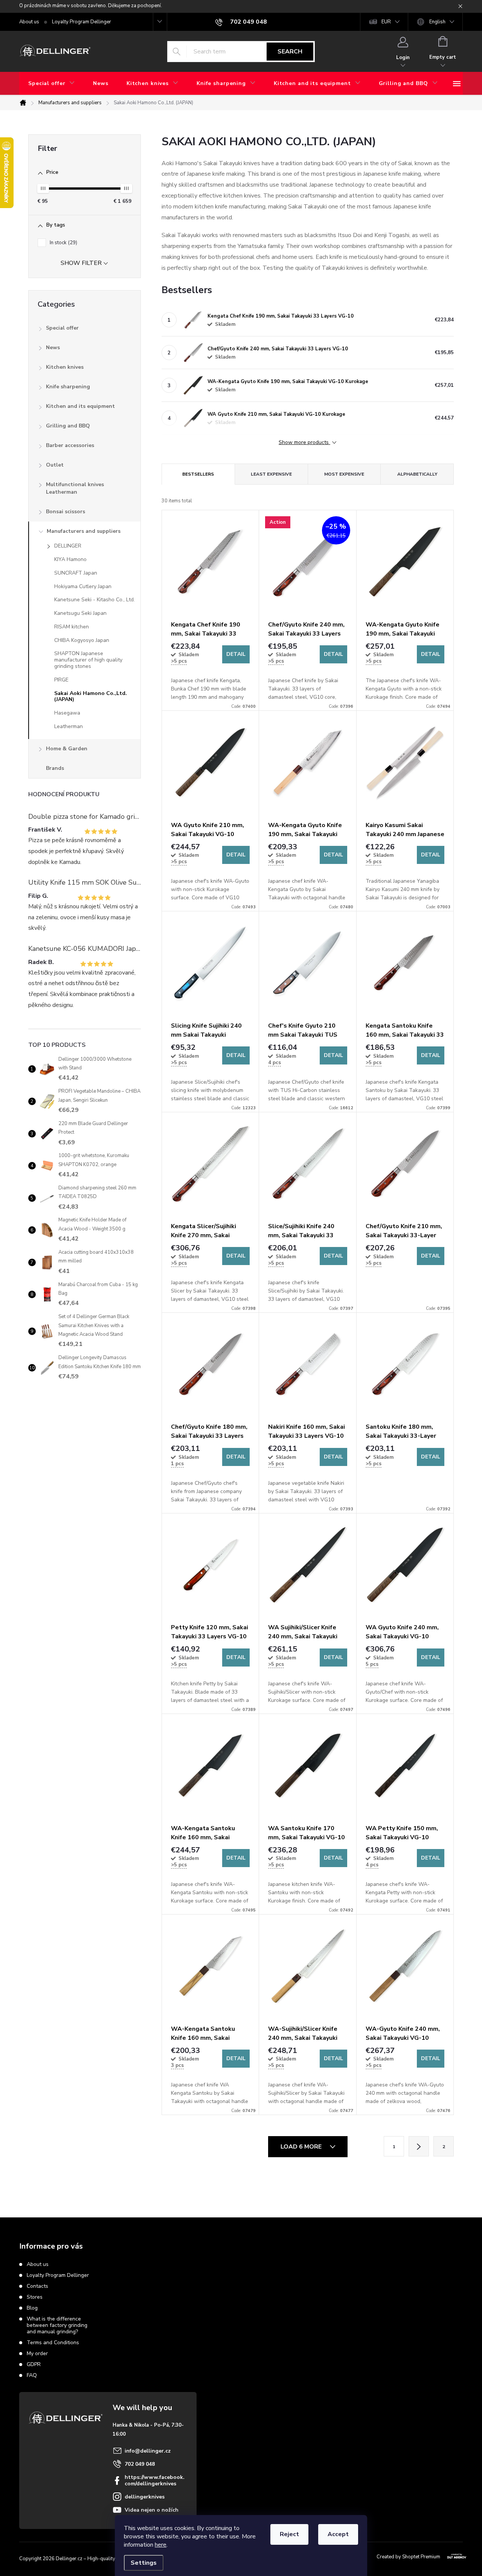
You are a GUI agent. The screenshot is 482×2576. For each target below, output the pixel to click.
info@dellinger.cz (148, 2451)
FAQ (32, 2375)
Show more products (304, 443)
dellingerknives (145, 2497)
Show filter (81, 263)
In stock (63, 243)
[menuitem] (52, 84)
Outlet (55, 465)
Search (290, 52)
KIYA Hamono (70, 559)
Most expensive (344, 474)
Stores (35, 2297)
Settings (144, 2563)
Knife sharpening (68, 387)
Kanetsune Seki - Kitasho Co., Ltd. (95, 600)
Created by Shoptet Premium (408, 2557)
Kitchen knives (65, 367)
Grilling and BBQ (68, 426)
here (161, 2545)
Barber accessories (70, 445)
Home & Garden (67, 749)
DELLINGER (68, 546)
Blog (32, 2308)
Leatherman (69, 726)
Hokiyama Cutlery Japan (83, 586)
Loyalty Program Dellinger (82, 22)
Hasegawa (67, 713)
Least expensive (271, 474)
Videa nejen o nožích (152, 2510)
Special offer (62, 328)
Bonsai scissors (66, 512)
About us (29, 22)
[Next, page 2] (419, 2146)
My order (37, 2353)
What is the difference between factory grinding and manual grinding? (57, 2325)
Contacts (37, 2286)
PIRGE (61, 680)
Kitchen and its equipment (80, 406)
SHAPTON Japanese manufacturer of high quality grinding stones (88, 660)
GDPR (34, 2364)
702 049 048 (140, 2464)
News (53, 347)
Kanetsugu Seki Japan (80, 613)
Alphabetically (417, 474)
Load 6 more (302, 2147)
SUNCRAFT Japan (76, 573)
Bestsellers (198, 474)
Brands (55, 768)
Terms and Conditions (53, 2343)
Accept (338, 2534)
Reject (289, 2534)
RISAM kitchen (72, 627)
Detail (236, 654)
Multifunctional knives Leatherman (75, 488)
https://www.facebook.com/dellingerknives (155, 2480)
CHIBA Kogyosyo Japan (82, 640)
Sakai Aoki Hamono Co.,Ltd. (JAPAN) (91, 696)
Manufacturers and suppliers (84, 531)
